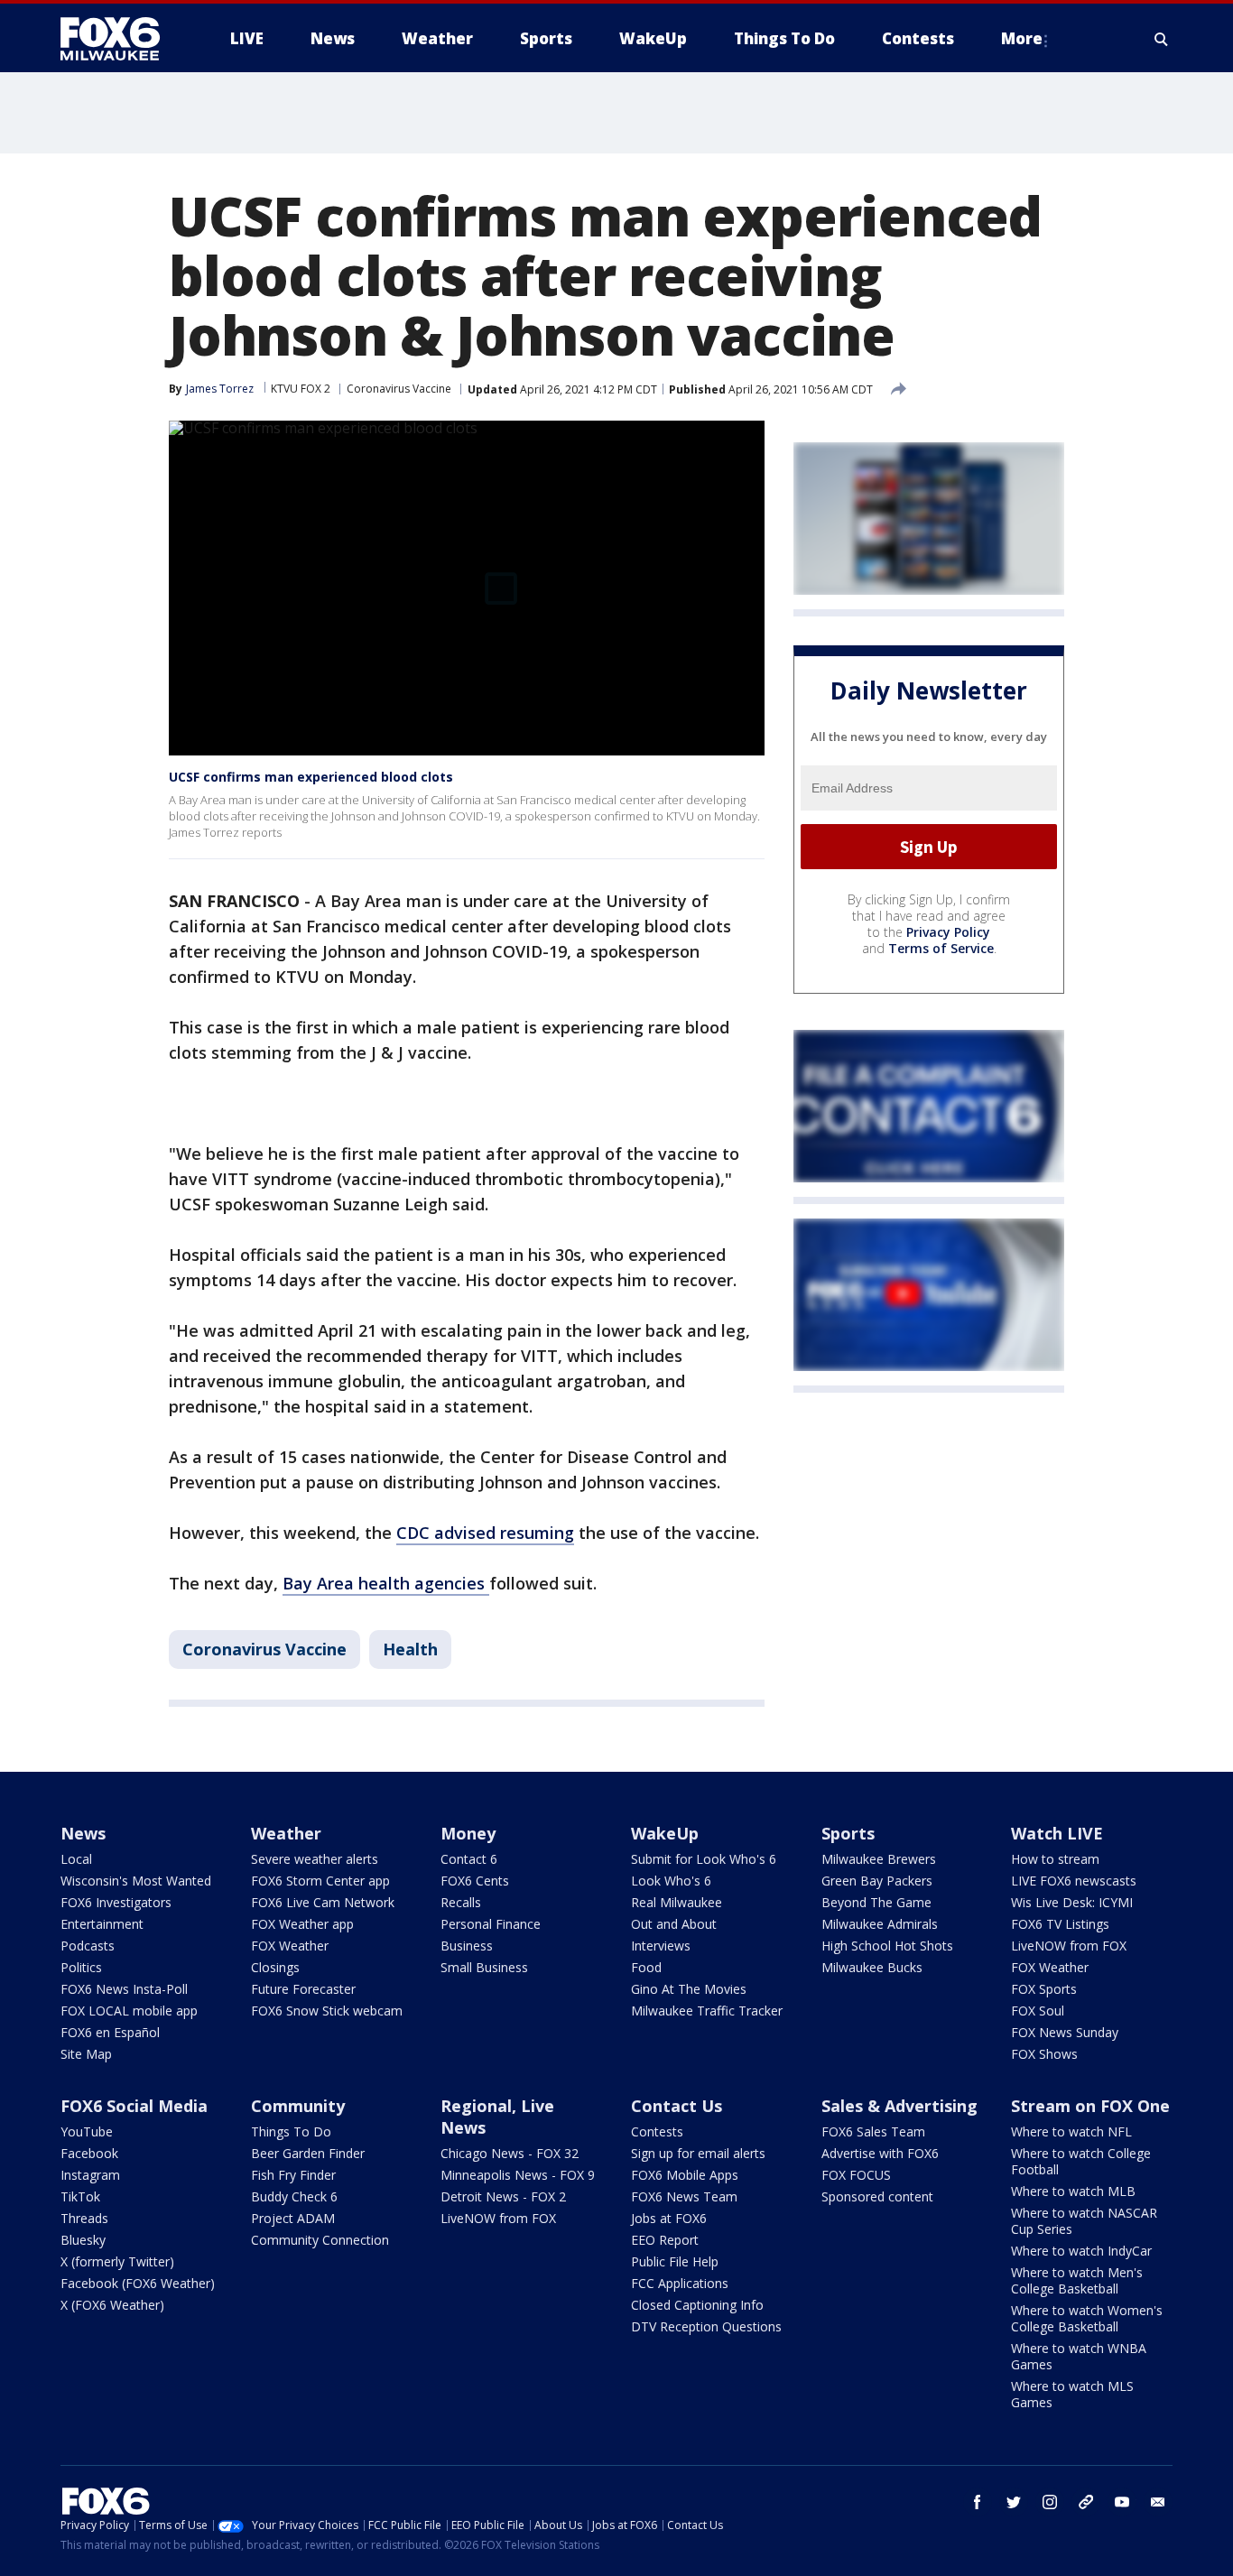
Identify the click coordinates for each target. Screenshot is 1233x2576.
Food (646, 1967)
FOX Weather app (302, 1924)
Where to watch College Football (1081, 2161)
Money (468, 1833)
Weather (286, 1833)
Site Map (86, 2054)
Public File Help (675, 2261)
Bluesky (83, 2240)
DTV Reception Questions (706, 2326)
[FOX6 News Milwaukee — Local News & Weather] (120, 39)
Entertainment (102, 1924)
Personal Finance (491, 1924)
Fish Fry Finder (293, 2175)
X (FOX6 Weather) (112, 2305)
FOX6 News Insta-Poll (124, 1989)
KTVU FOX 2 (301, 389)
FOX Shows (1044, 2054)
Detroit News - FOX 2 (503, 2196)
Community (298, 2106)
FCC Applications (680, 2283)
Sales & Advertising (899, 2106)
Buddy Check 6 (294, 2196)
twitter (1014, 2502)
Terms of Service (941, 948)
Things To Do (291, 2131)
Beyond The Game (876, 1902)
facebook (978, 2502)
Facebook (89, 2153)
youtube (1122, 2502)
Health (410, 1649)
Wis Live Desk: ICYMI (1072, 1902)
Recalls (461, 1902)
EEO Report (665, 2240)
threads (1086, 2502)
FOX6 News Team (684, 2196)
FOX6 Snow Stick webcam (327, 2011)
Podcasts (88, 1946)
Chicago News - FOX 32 (510, 2153)
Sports (848, 1833)
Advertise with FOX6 (880, 2153)
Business (467, 1946)
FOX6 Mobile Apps (685, 2175)
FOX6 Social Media (134, 2106)
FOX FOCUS (856, 2175)
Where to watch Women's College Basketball (1087, 2318)
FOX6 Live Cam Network (323, 1902)
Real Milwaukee (677, 1902)
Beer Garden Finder (308, 2153)
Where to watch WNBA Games (1079, 2356)
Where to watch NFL (1071, 2131)
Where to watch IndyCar (1081, 2251)
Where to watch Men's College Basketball (1077, 2280)
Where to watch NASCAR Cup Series (1084, 2221)
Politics (81, 1967)
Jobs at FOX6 (669, 2218)
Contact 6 (469, 1859)
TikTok (80, 2196)
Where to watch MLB (1073, 2191)
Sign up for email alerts (698, 2153)
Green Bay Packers (877, 1881)
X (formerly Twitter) (117, 2261)
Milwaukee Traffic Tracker (707, 2011)
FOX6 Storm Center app (320, 1881)
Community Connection (320, 2240)
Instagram (90, 2175)
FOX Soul (1038, 2011)
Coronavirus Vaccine (399, 389)
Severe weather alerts (315, 1859)
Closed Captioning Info (697, 2305)
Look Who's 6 (671, 1881)
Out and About (674, 1924)
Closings (275, 1967)
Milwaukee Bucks (872, 1967)
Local (76, 1859)
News (83, 1833)
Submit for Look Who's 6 (704, 1859)
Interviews (661, 1946)
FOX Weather (290, 1946)
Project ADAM (293, 2218)
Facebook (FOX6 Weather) (138, 2283)
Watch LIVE (1057, 1833)
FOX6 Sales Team (873, 2131)
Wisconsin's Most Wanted (136, 1881)
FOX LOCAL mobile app (129, 2011)
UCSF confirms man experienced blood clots (311, 777)
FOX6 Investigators (116, 1902)
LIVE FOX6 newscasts (1074, 1881)
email (1158, 2502)
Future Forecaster (303, 1989)
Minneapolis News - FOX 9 (518, 2175)
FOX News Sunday (1065, 2032)
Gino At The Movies (689, 1989)
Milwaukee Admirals (880, 1924)
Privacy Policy (948, 932)
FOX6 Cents (475, 1881)
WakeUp (665, 1833)
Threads (84, 2218)
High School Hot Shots (887, 1946)
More (1022, 38)
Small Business (484, 1967)
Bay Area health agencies (386, 1583)
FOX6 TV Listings (1060, 1924)
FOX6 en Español (110, 2032)
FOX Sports (1044, 1989)
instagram (1050, 2502)
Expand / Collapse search (1162, 39)
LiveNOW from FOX (1069, 1946)
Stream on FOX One (1090, 2106)
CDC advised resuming (485, 1533)
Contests (657, 2131)
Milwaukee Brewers (879, 1859)
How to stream (1055, 1859)
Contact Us (677, 2106)
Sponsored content (877, 2196)
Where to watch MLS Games (1072, 2394)
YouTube (87, 2131)
